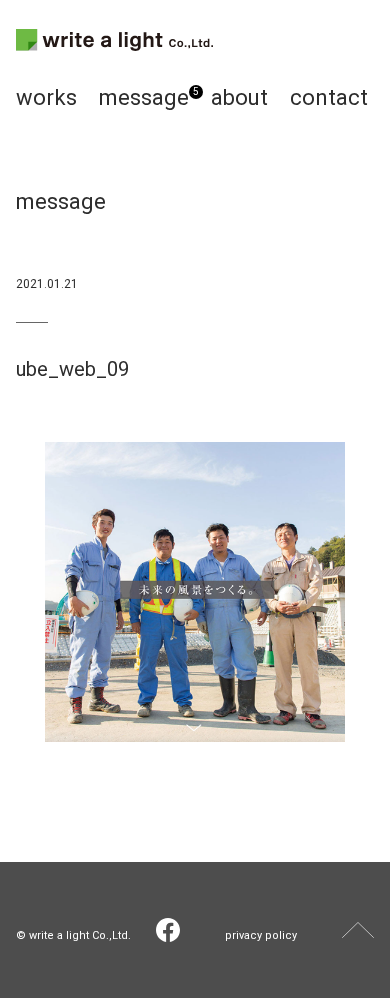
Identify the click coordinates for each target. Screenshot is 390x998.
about (239, 97)
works (46, 97)
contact (329, 97)
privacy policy (261, 935)
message (144, 97)
